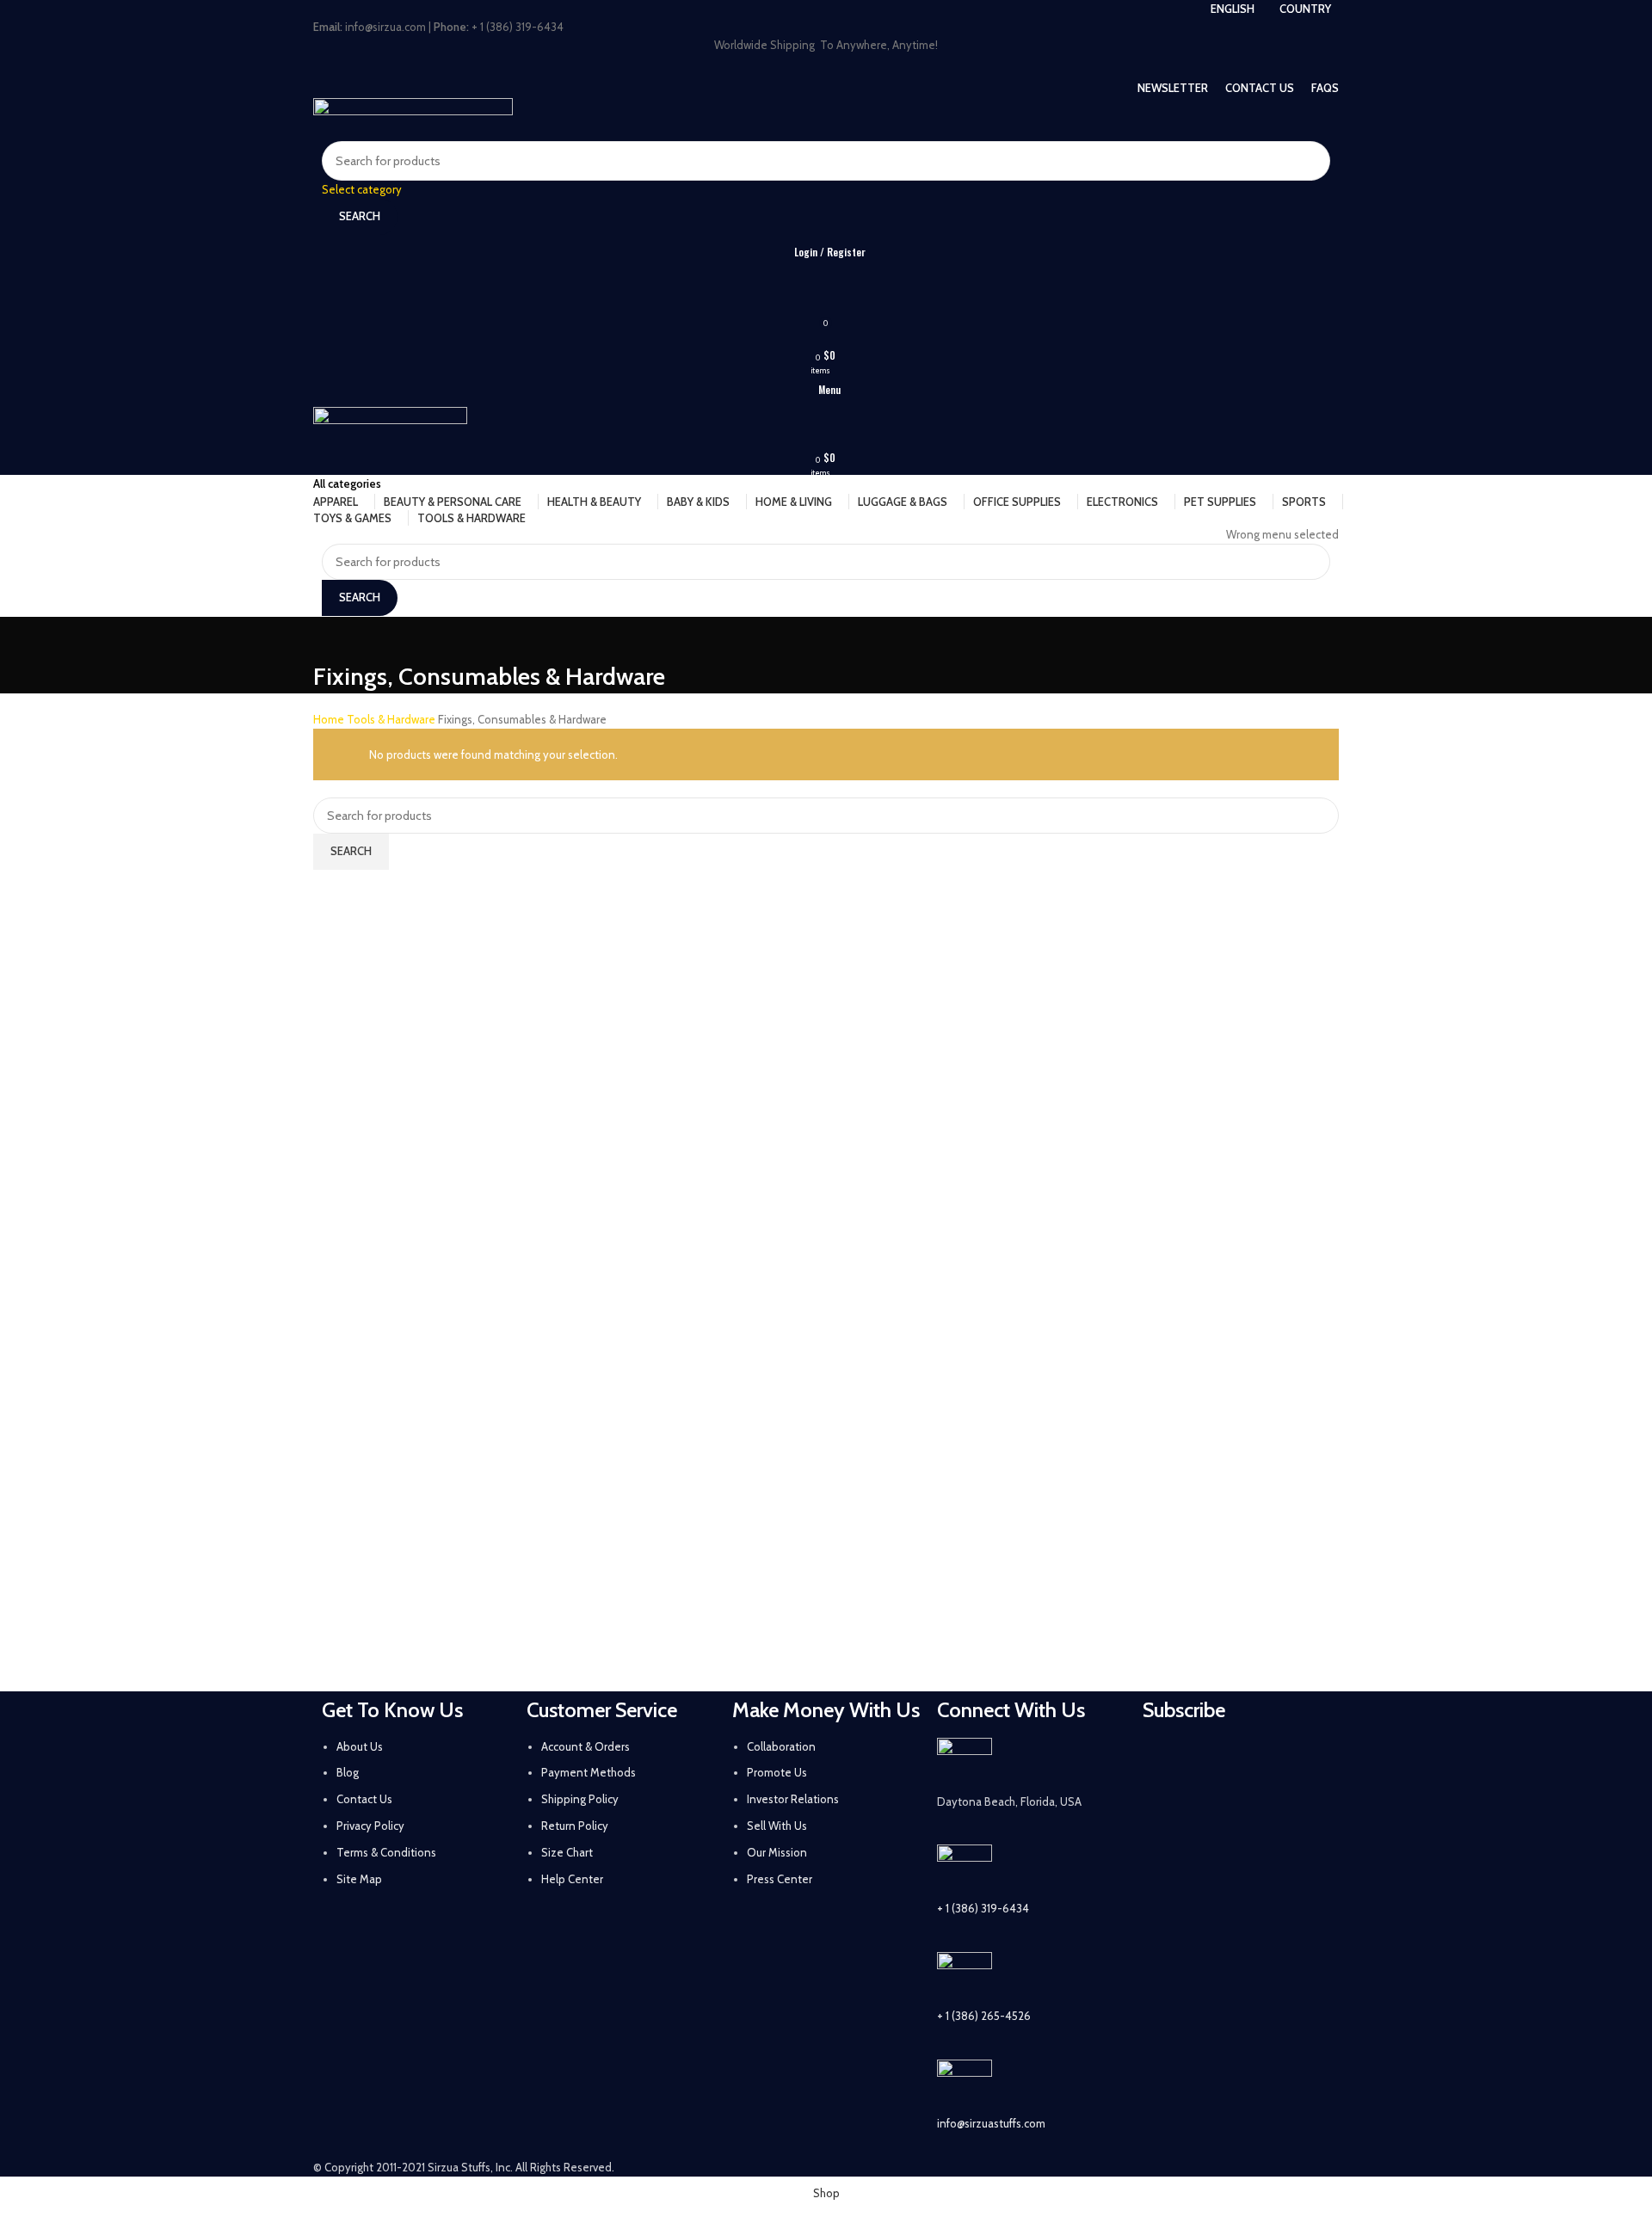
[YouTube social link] (815, 66)
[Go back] (335, 638)
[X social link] (770, 66)
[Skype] (1255, 1807)
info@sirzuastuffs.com (991, 2123)
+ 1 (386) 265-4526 (984, 2016)
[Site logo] (413, 118)
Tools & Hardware (392, 719)
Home (330, 719)
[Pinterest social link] (837, 66)
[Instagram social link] (792, 66)
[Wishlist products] (826, 286)
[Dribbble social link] (860, 66)
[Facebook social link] (748, 66)
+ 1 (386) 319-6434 (983, 1908)
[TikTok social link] (882, 66)
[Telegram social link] (904, 66)
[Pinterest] (1301, 1759)
